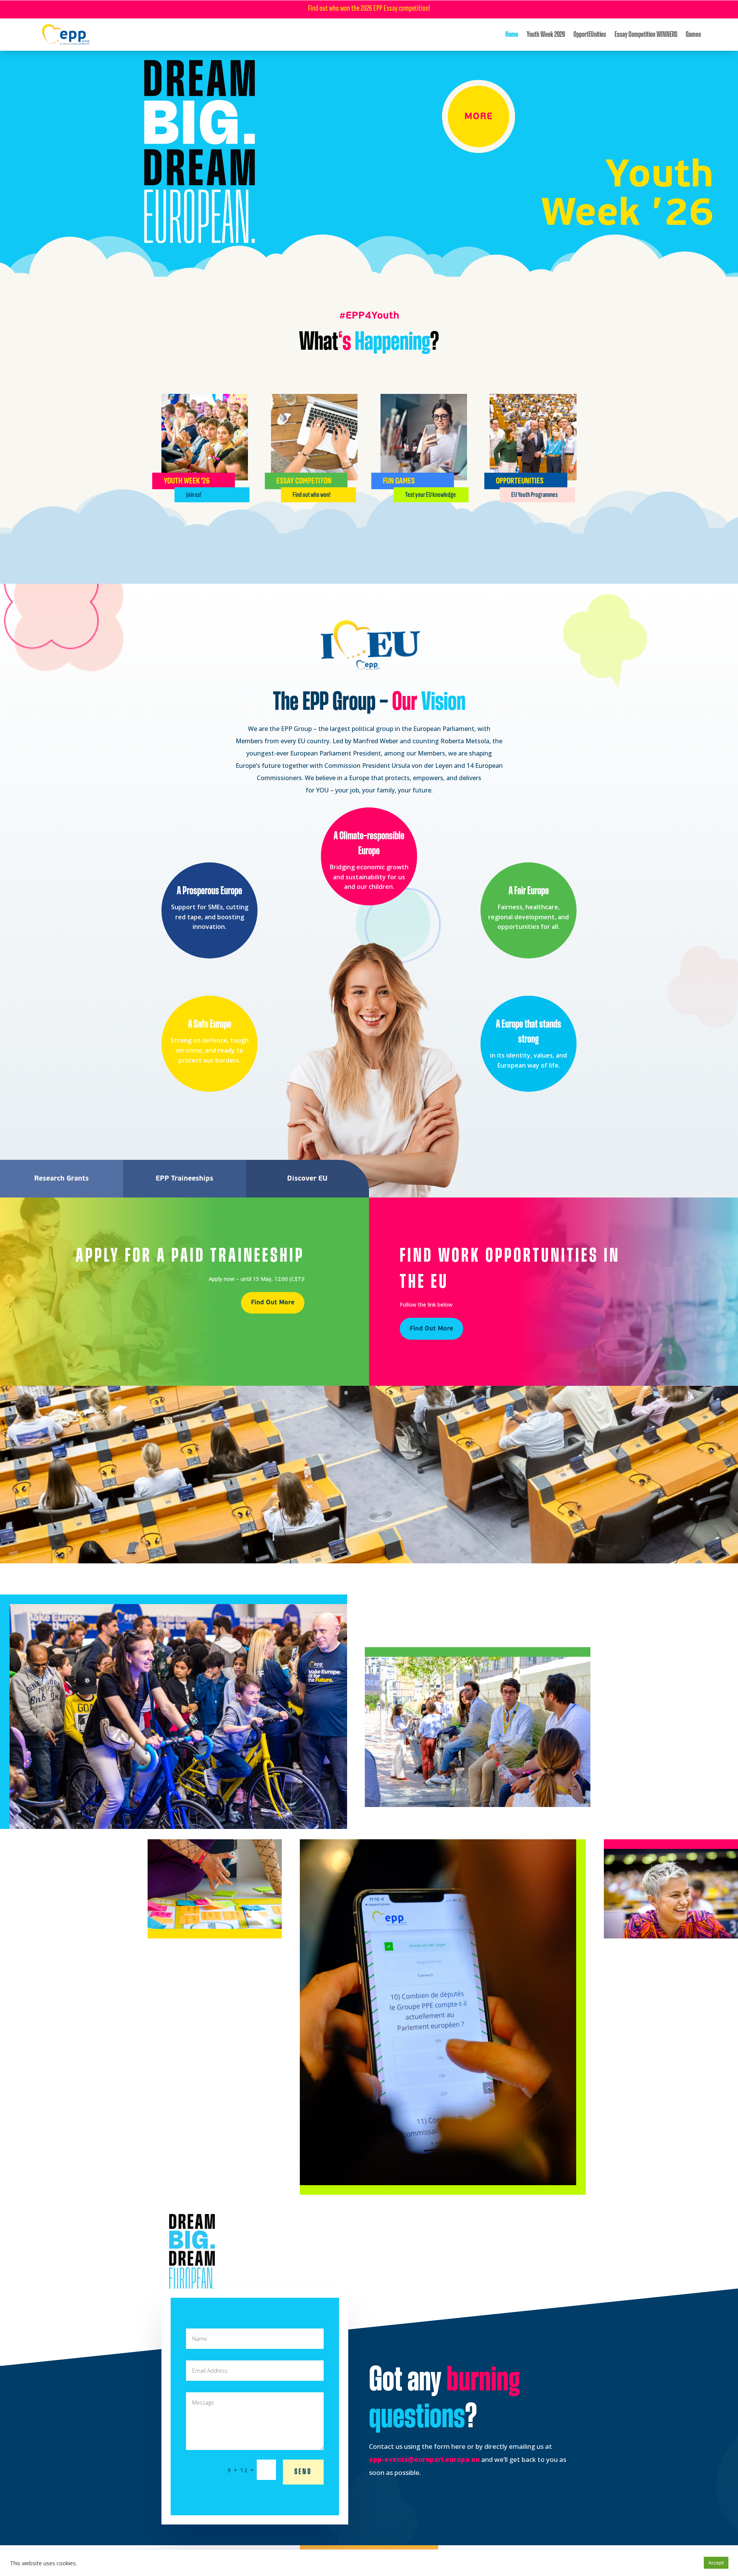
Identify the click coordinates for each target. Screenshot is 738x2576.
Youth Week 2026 (546, 35)
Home (512, 35)
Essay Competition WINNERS (646, 35)
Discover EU (307, 1178)
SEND (303, 2472)
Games (693, 35)
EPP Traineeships (184, 1178)
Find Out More (273, 1302)
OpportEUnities (590, 35)
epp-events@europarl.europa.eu (424, 2459)
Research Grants (61, 1178)
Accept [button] (716, 2563)
